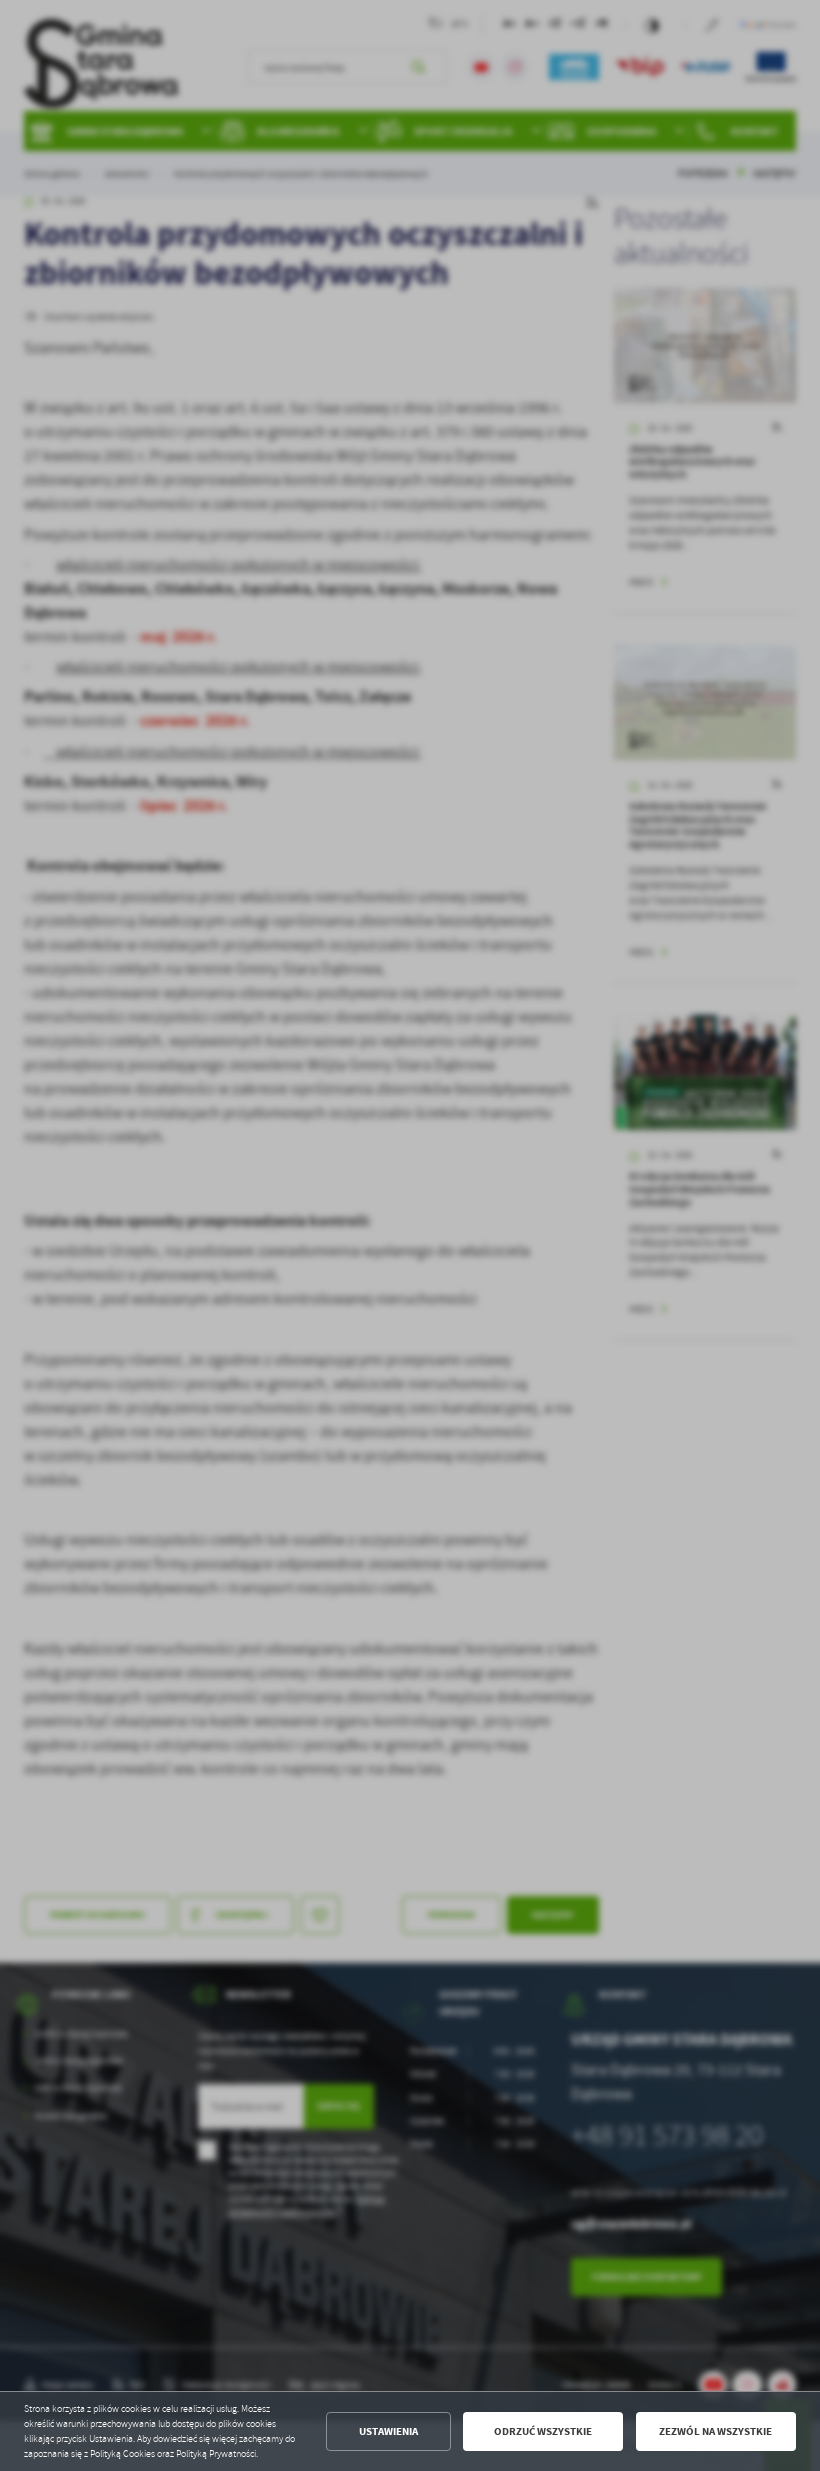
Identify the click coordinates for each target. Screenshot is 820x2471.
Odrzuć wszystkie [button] (543, 2431)
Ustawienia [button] (388, 2431)
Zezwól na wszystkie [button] (715, 2431)
